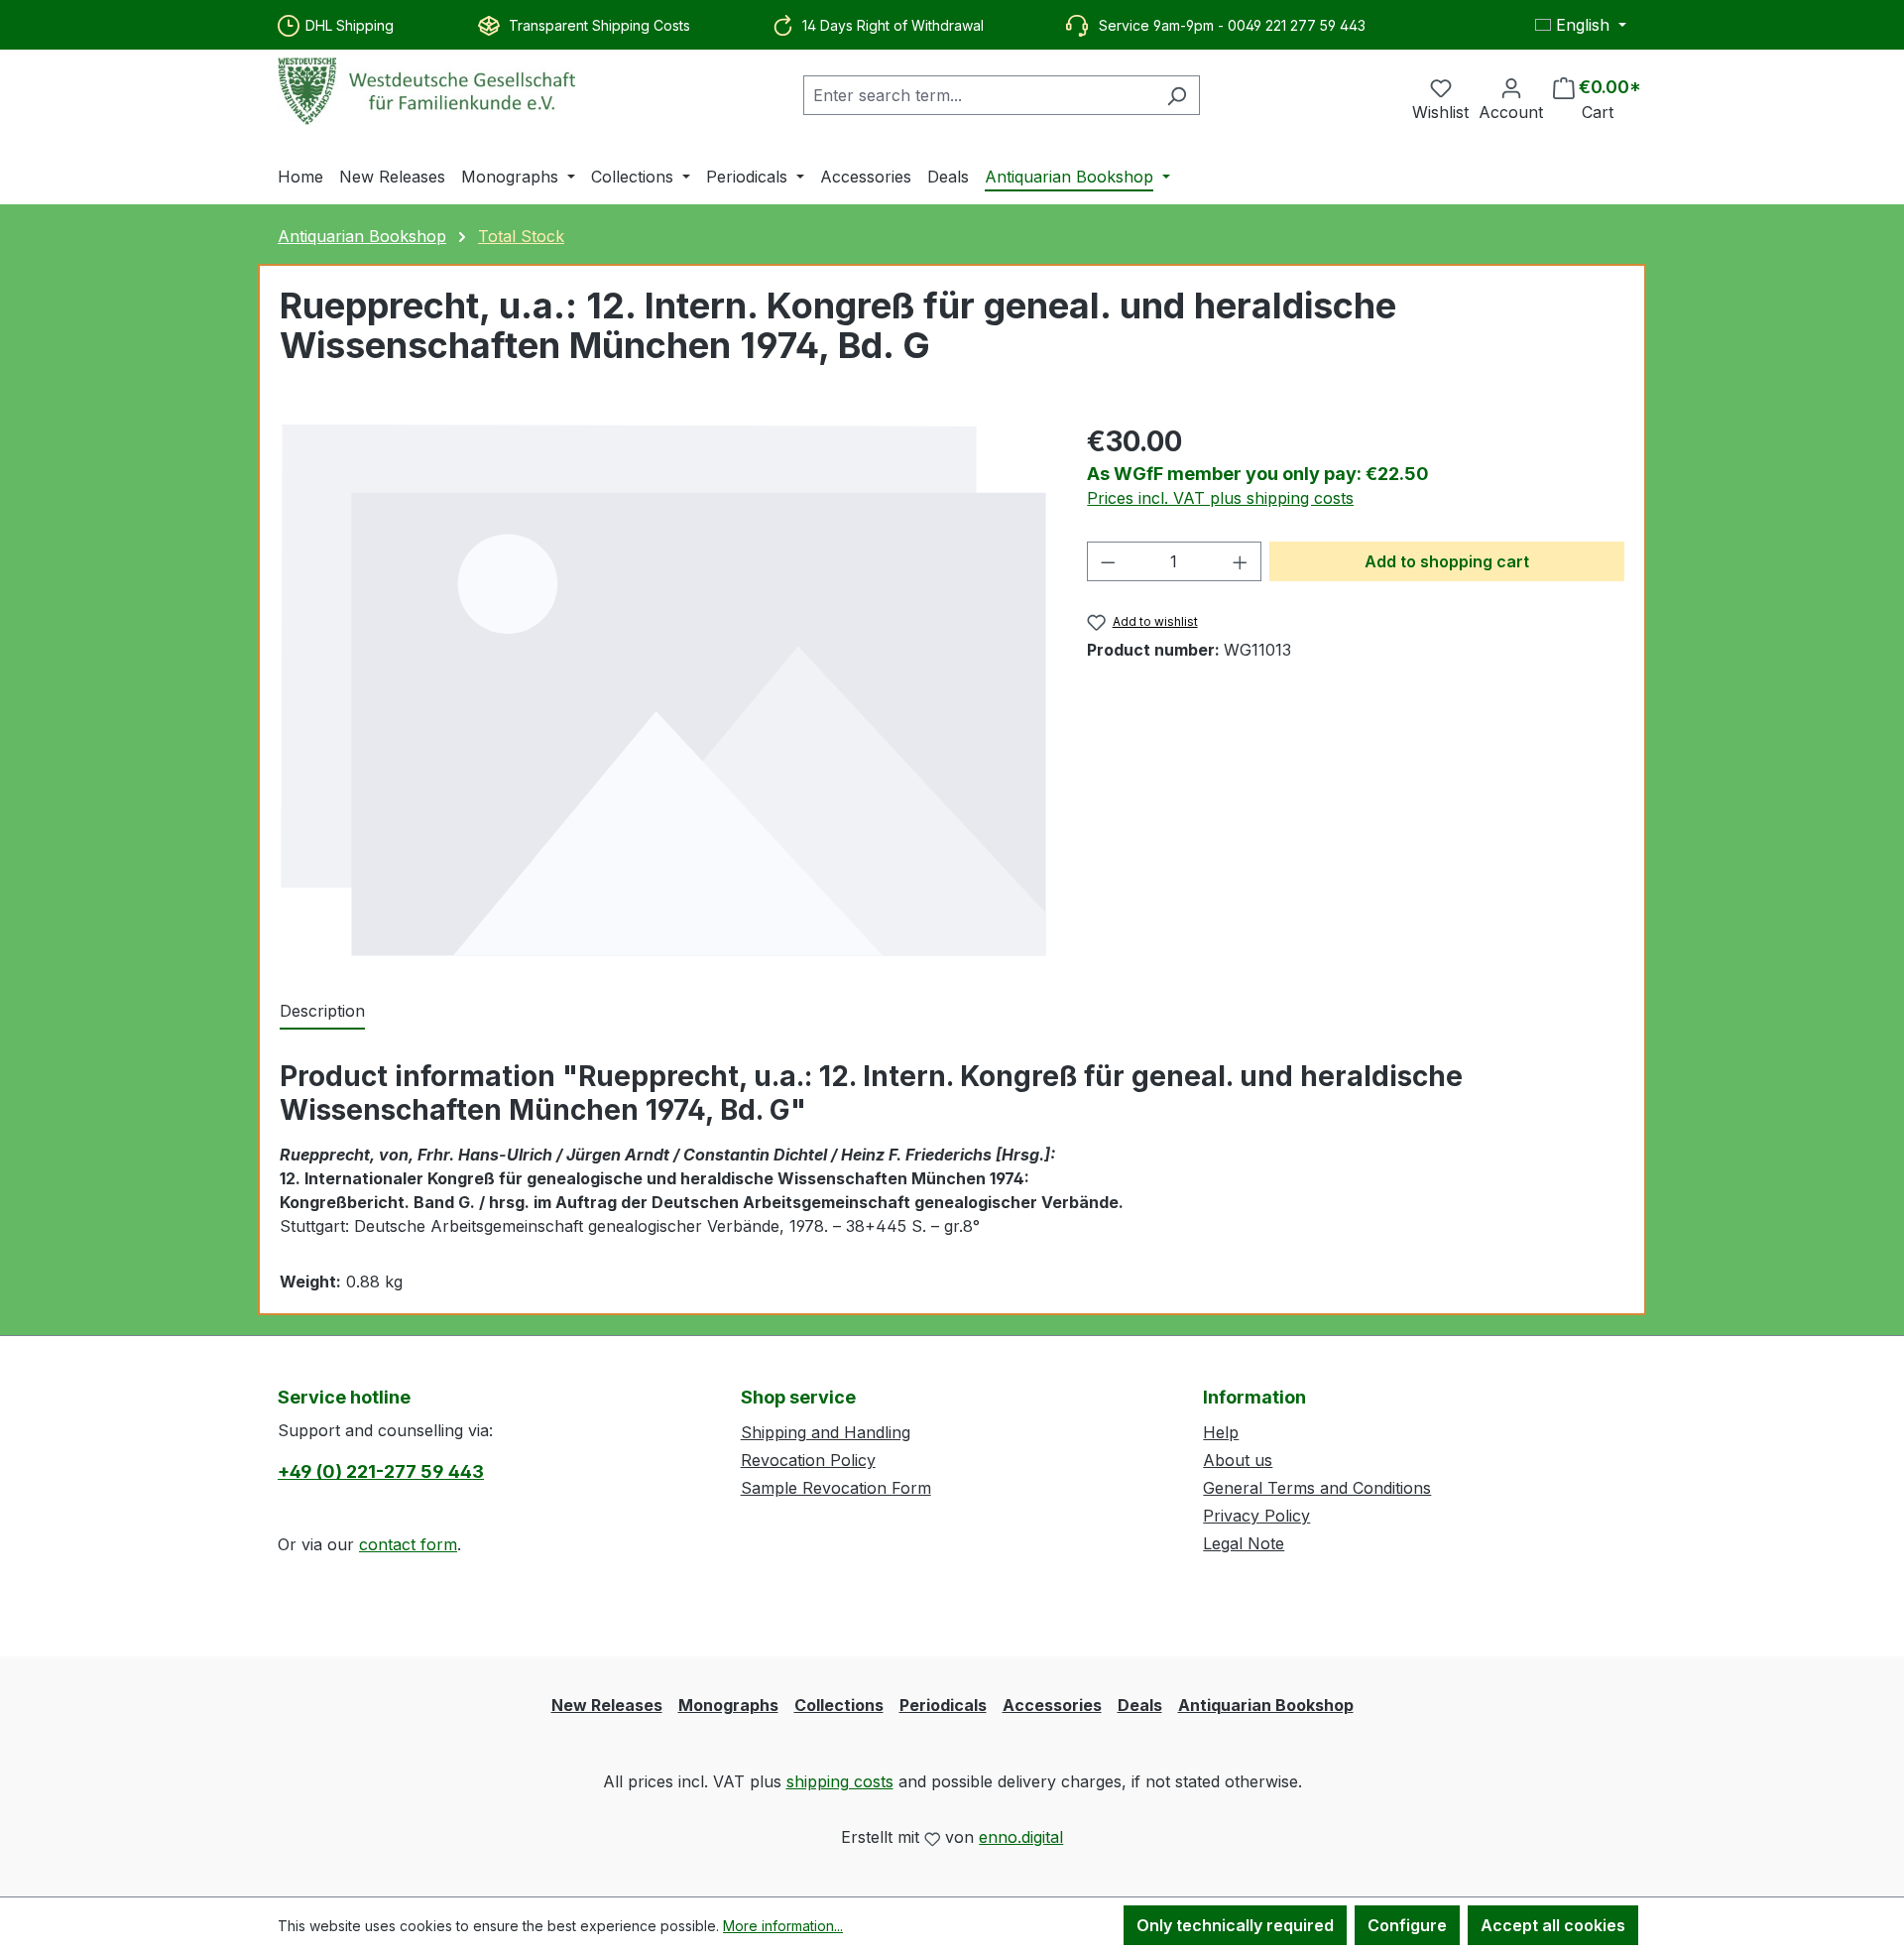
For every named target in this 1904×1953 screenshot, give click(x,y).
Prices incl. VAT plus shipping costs (1220, 498)
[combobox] (979, 95)
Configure (1407, 1925)
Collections (839, 1705)
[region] (663, 690)
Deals (1140, 1705)
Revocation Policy (808, 1460)
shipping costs (840, 1781)
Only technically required (1235, 1925)
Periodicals (943, 1705)
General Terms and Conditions (1317, 1488)
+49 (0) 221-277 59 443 (381, 1471)
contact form (408, 1544)
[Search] (1177, 95)
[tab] (322, 1012)
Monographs (728, 1705)
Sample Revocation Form (836, 1488)
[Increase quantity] (1241, 561)
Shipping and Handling (826, 1432)
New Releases (607, 1705)
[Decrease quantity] (1108, 561)
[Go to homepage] (426, 91)
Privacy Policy (1256, 1516)
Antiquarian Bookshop (1266, 1705)
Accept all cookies (1553, 1925)
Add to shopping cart (1447, 561)
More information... (783, 1926)
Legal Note (1244, 1543)
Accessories (1052, 1705)
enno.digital (1021, 1837)
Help (1221, 1432)
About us (1238, 1460)
